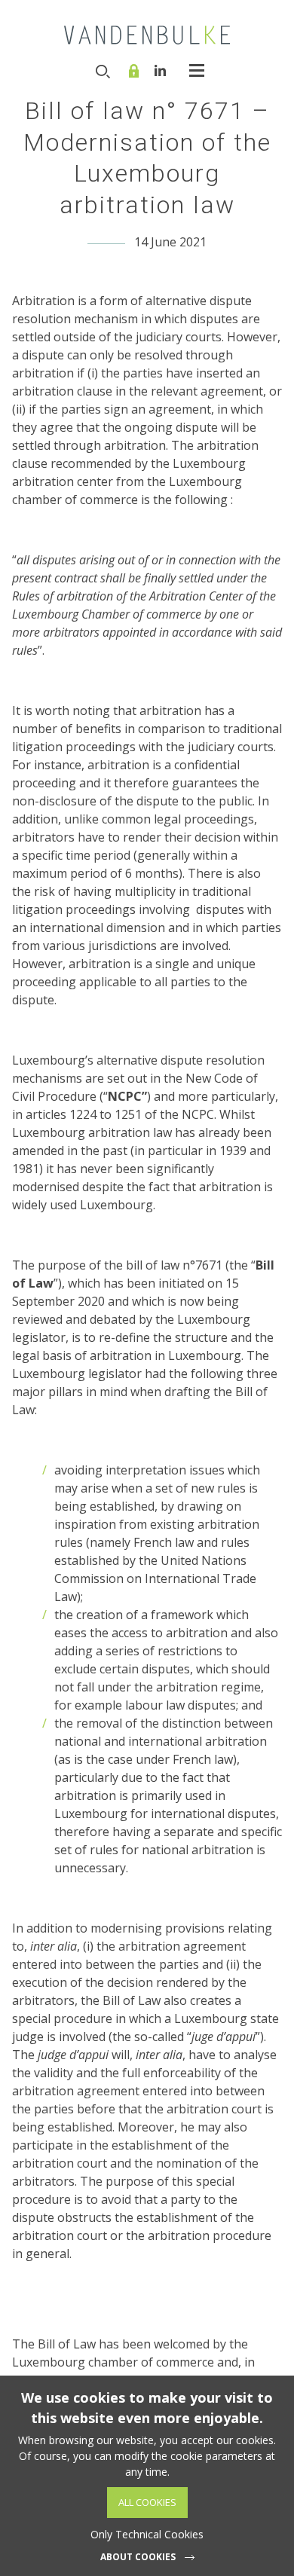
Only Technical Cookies (147, 2534)
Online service (136, 71)
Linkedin (160, 70)
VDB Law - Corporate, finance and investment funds (147, 35)
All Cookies (147, 2502)
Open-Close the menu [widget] (197, 70)
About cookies (138, 2557)
